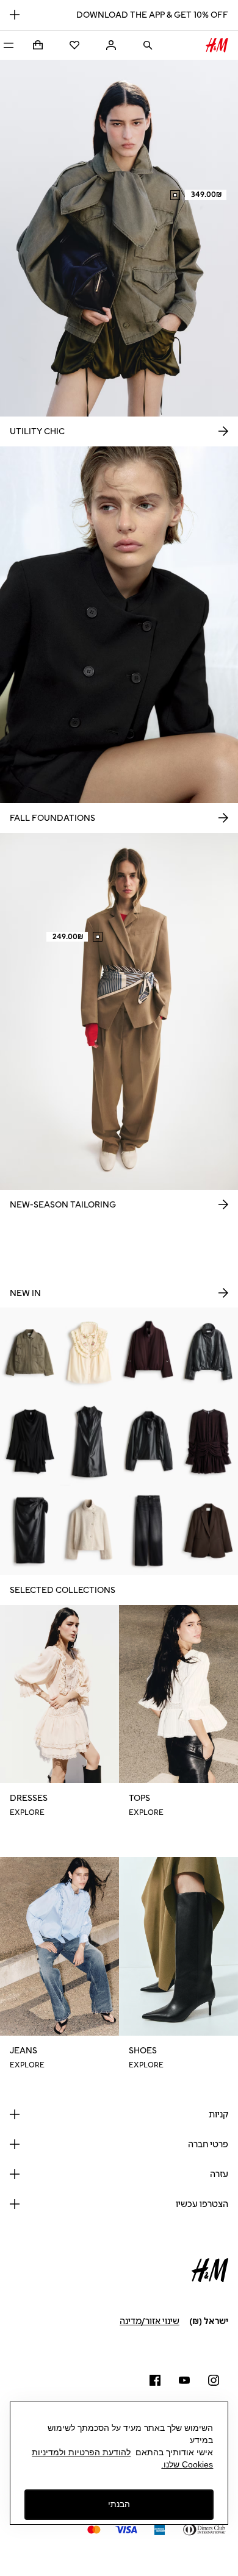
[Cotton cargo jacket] (30, 1352)
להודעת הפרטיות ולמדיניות (81, 2452)
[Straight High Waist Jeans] (149, 1531)
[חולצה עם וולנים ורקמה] (90, 1352)
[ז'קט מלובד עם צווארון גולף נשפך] (90, 1531)
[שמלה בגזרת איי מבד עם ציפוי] (90, 1441)
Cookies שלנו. (187, 2464)
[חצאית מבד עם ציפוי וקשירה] (30, 1531)
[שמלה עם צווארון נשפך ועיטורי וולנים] (30, 1441)
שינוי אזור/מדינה (150, 2321)
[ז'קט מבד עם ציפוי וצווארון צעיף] (149, 1441)
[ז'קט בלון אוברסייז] (149, 1352)
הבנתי (119, 2504)
